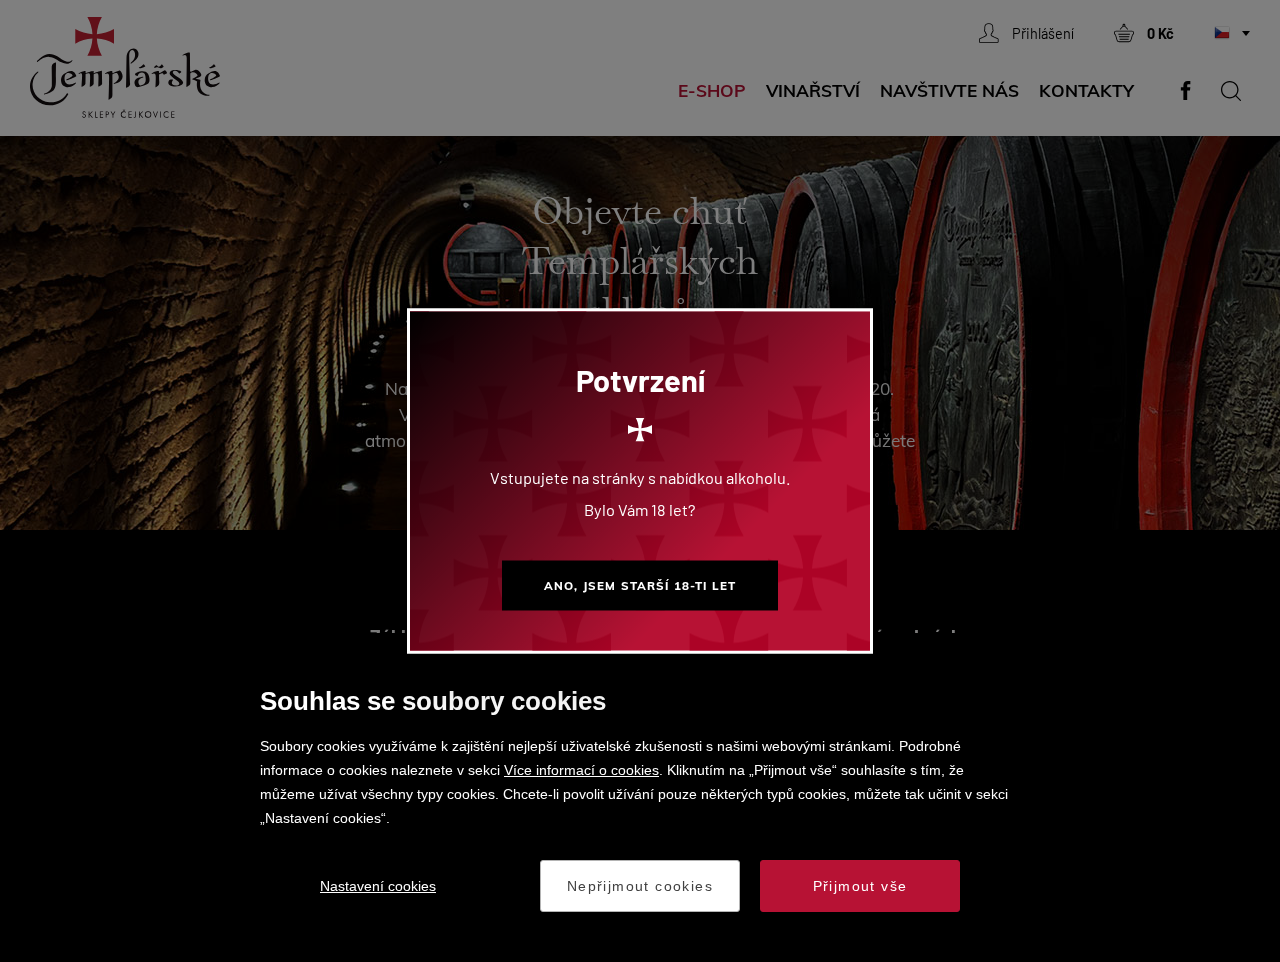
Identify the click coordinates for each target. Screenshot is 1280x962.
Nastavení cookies (378, 886)
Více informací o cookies (581, 770)
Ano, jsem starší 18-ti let (640, 585)
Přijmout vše (860, 886)
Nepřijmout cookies (640, 886)
